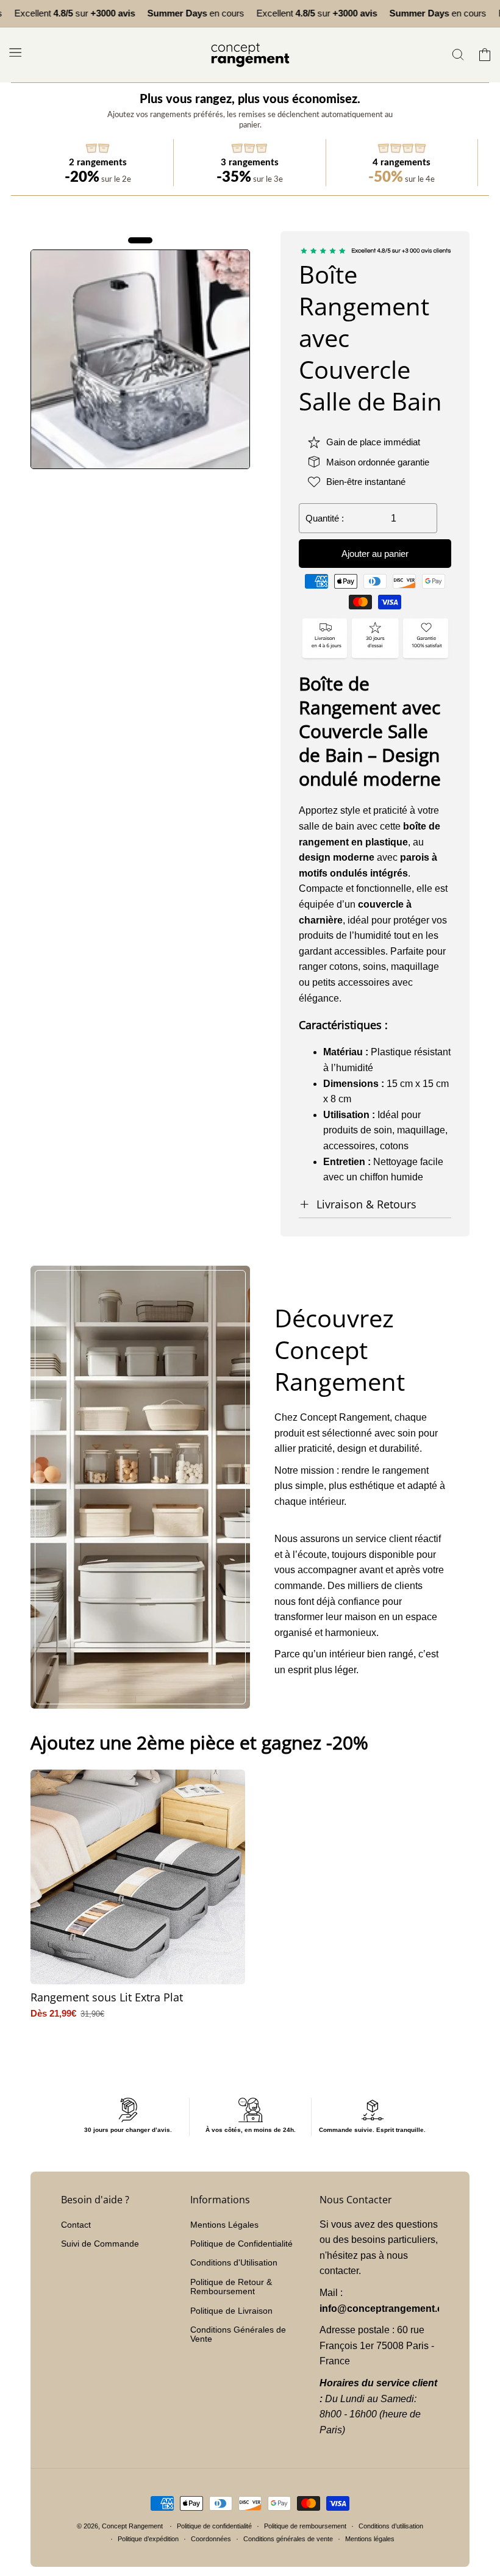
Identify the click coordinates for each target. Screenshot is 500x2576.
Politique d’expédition (148, 2539)
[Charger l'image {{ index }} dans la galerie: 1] (140, 359)
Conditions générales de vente (288, 2539)
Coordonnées (211, 2539)
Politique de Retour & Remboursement (231, 2287)
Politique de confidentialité (214, 2526)
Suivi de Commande (100, 2244)
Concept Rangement (133, 2526)
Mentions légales (370, 2539)
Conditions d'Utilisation (234, 2262)
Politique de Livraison (231, 2311)
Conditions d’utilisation (391, 2526)
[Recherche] (458, 55)
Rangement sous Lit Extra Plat (107, 1997)
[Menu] (15, 52)
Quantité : (325, 518)
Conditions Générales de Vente (238, 2334)
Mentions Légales (224, 2225)
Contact (76, 2225)
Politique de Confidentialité (241, 2244)
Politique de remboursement (305, 2526)
